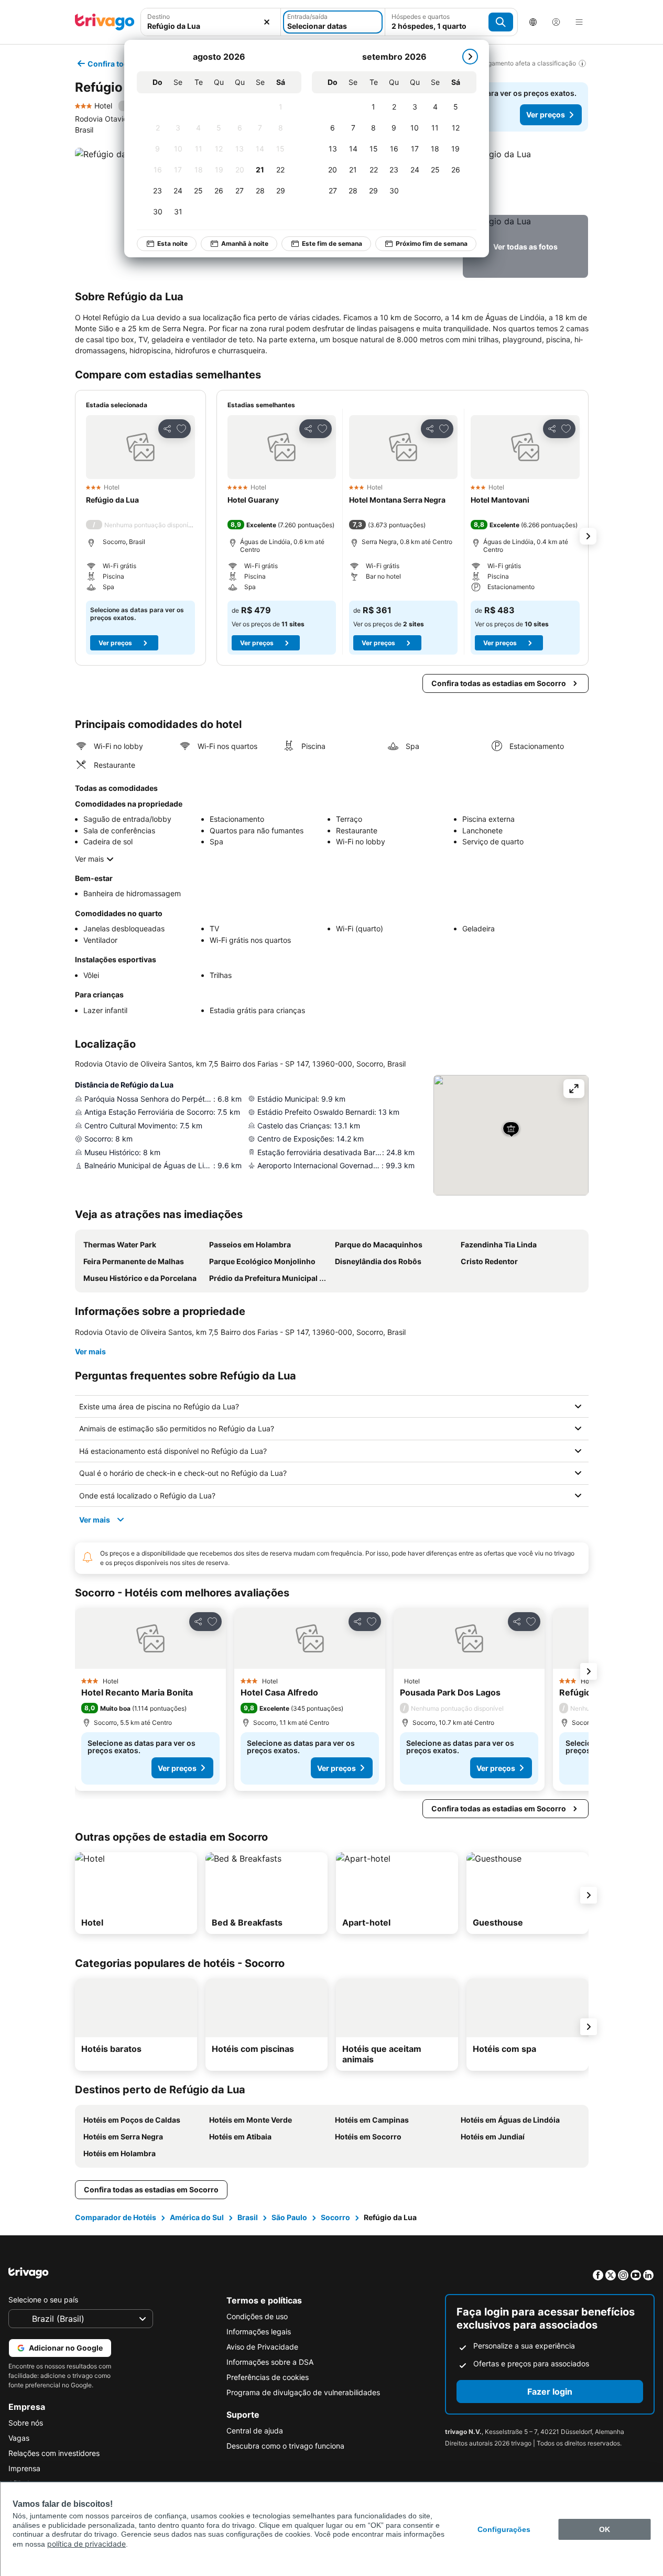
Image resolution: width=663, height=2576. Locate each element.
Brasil (248, 2217)
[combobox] (211, 22)
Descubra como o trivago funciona (285, 2446)
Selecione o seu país (43, 2300)
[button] (211, 22)
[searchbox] (211, 26)
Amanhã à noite (245, 243)
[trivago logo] (105, 22)
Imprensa (24, 2468)
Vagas (19, 2438)
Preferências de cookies (268, 2377)
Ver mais (89, 859)
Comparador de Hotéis (116, 2217)
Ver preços (546, 115)
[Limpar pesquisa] (267, 22)
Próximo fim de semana (432, 243)
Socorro (335, 2217)
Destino (159, 17)
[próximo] (470, 57)
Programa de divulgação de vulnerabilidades (303, 2392)
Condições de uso (257, 2316)
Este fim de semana (332, 243)
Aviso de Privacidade (262, 2347)
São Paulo (289, 2217)
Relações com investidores (54, 2453)
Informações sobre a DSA (270, 2362)
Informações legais (259, 2332)
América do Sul (197, 2217)
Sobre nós (26, 2423)
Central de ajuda (255, 2431)
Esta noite (172, 243)
